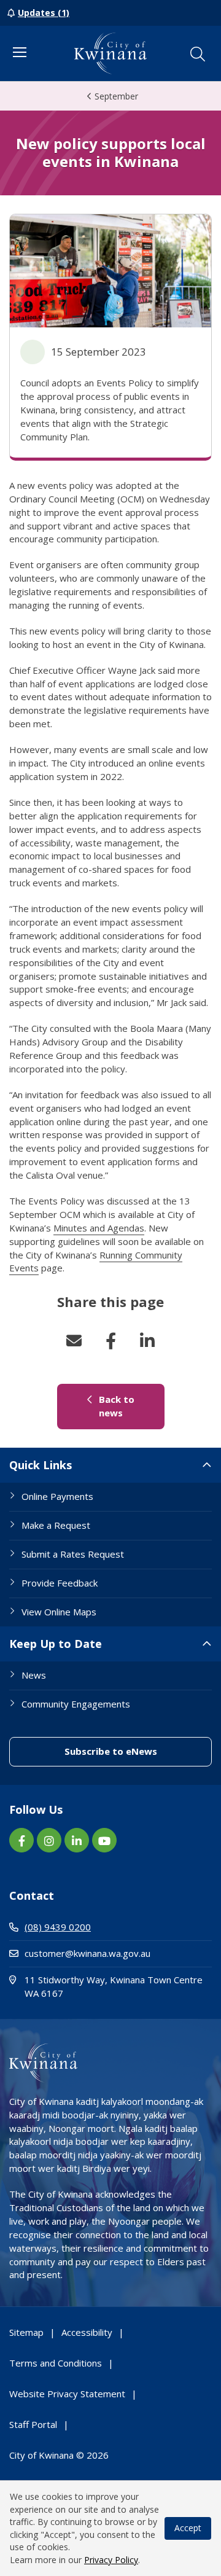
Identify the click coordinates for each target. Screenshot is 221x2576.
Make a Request (56, 1525)
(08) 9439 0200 (58, 1927)
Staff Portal (33, 2424)
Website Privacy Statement (67, 2394)
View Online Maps (59, 1612)
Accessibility (87, 2332)
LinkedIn (147, 1341)
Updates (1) (44, 13)
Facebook (110, 1341)
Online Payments (57, 1496)
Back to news (130, 1406)
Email (74, 1341)
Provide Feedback (60, 1583)
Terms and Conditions (56, 2363)
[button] (198, 54)
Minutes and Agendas (99, 1228)
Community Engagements (76, 1704)
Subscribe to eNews (138, 1751)
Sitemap (26, 2332)
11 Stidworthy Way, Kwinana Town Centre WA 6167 (114, 1986)
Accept (188, 2528)
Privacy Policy (111, 2560)
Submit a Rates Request (73, 1554)
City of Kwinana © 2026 (59, 2455)
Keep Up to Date (56, 1644)
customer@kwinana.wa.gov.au (87, 1953)
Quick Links (41, 1465)
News (34, 1675)
